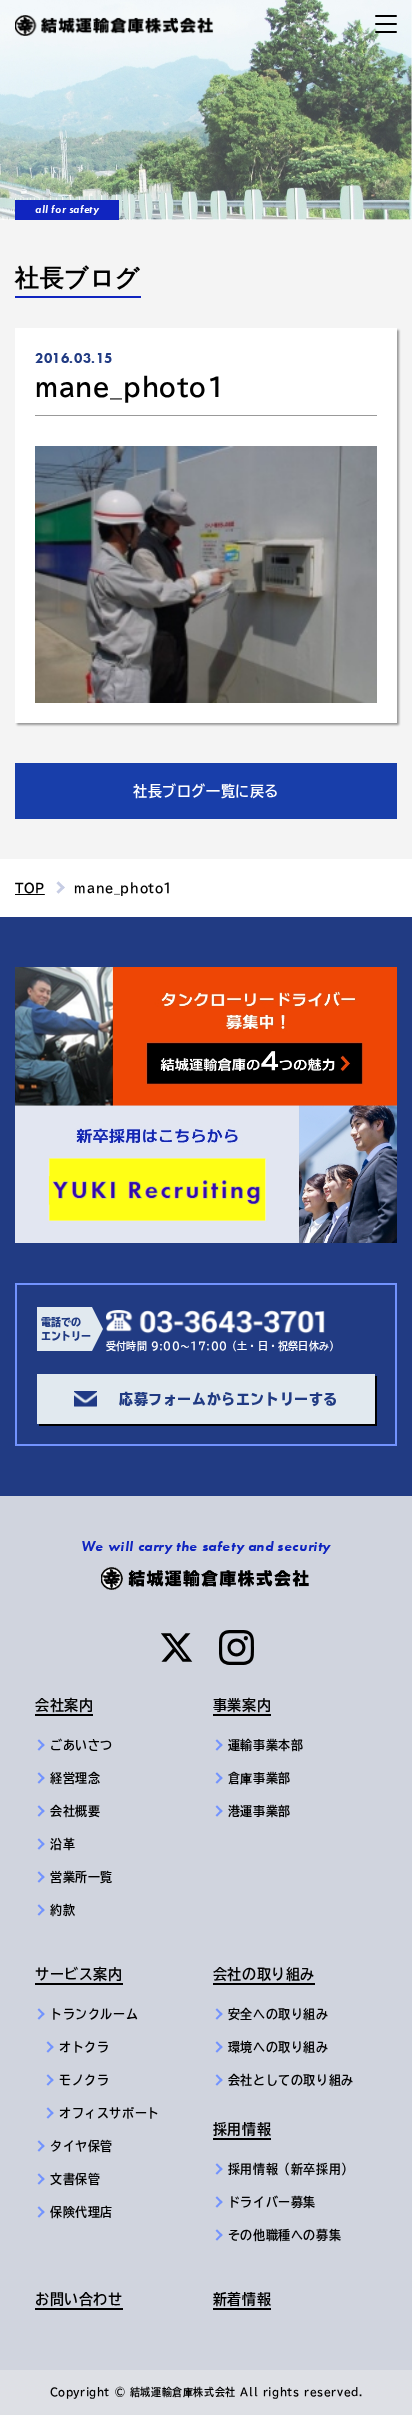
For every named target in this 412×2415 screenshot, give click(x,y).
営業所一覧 (81, 1877)
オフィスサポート (109, 2113)
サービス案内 (79, 1974)
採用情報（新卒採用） (291, 2169)
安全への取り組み (278, 2014)
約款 (62, 1910)
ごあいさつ (81, 1745)
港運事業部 (259, 1811)
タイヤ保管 (81, 2146)
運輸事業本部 (266, 1745)
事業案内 (242, 1705)
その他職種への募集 (284, 2235)
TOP (30, 888)
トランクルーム (94, 2014)
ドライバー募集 (272, 2202)
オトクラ (84, 2047)
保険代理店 (81, 2212)
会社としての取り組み (291, 2080)
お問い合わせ (79, 2299)
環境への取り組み (278, 2047)
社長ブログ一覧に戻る (206, 791)
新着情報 (242, 2299)
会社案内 (64, 1705)
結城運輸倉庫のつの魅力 (99, 979)
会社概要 (75, 1811)
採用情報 (242, 2129)
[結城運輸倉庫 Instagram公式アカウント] (236, 1647)
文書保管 (75, 2179)
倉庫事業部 (259, 1778)
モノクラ (84, 2080)
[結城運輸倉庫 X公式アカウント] (176, 1647)
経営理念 (75, 1778)
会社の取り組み (264, 1974)
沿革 (62, 1844)
